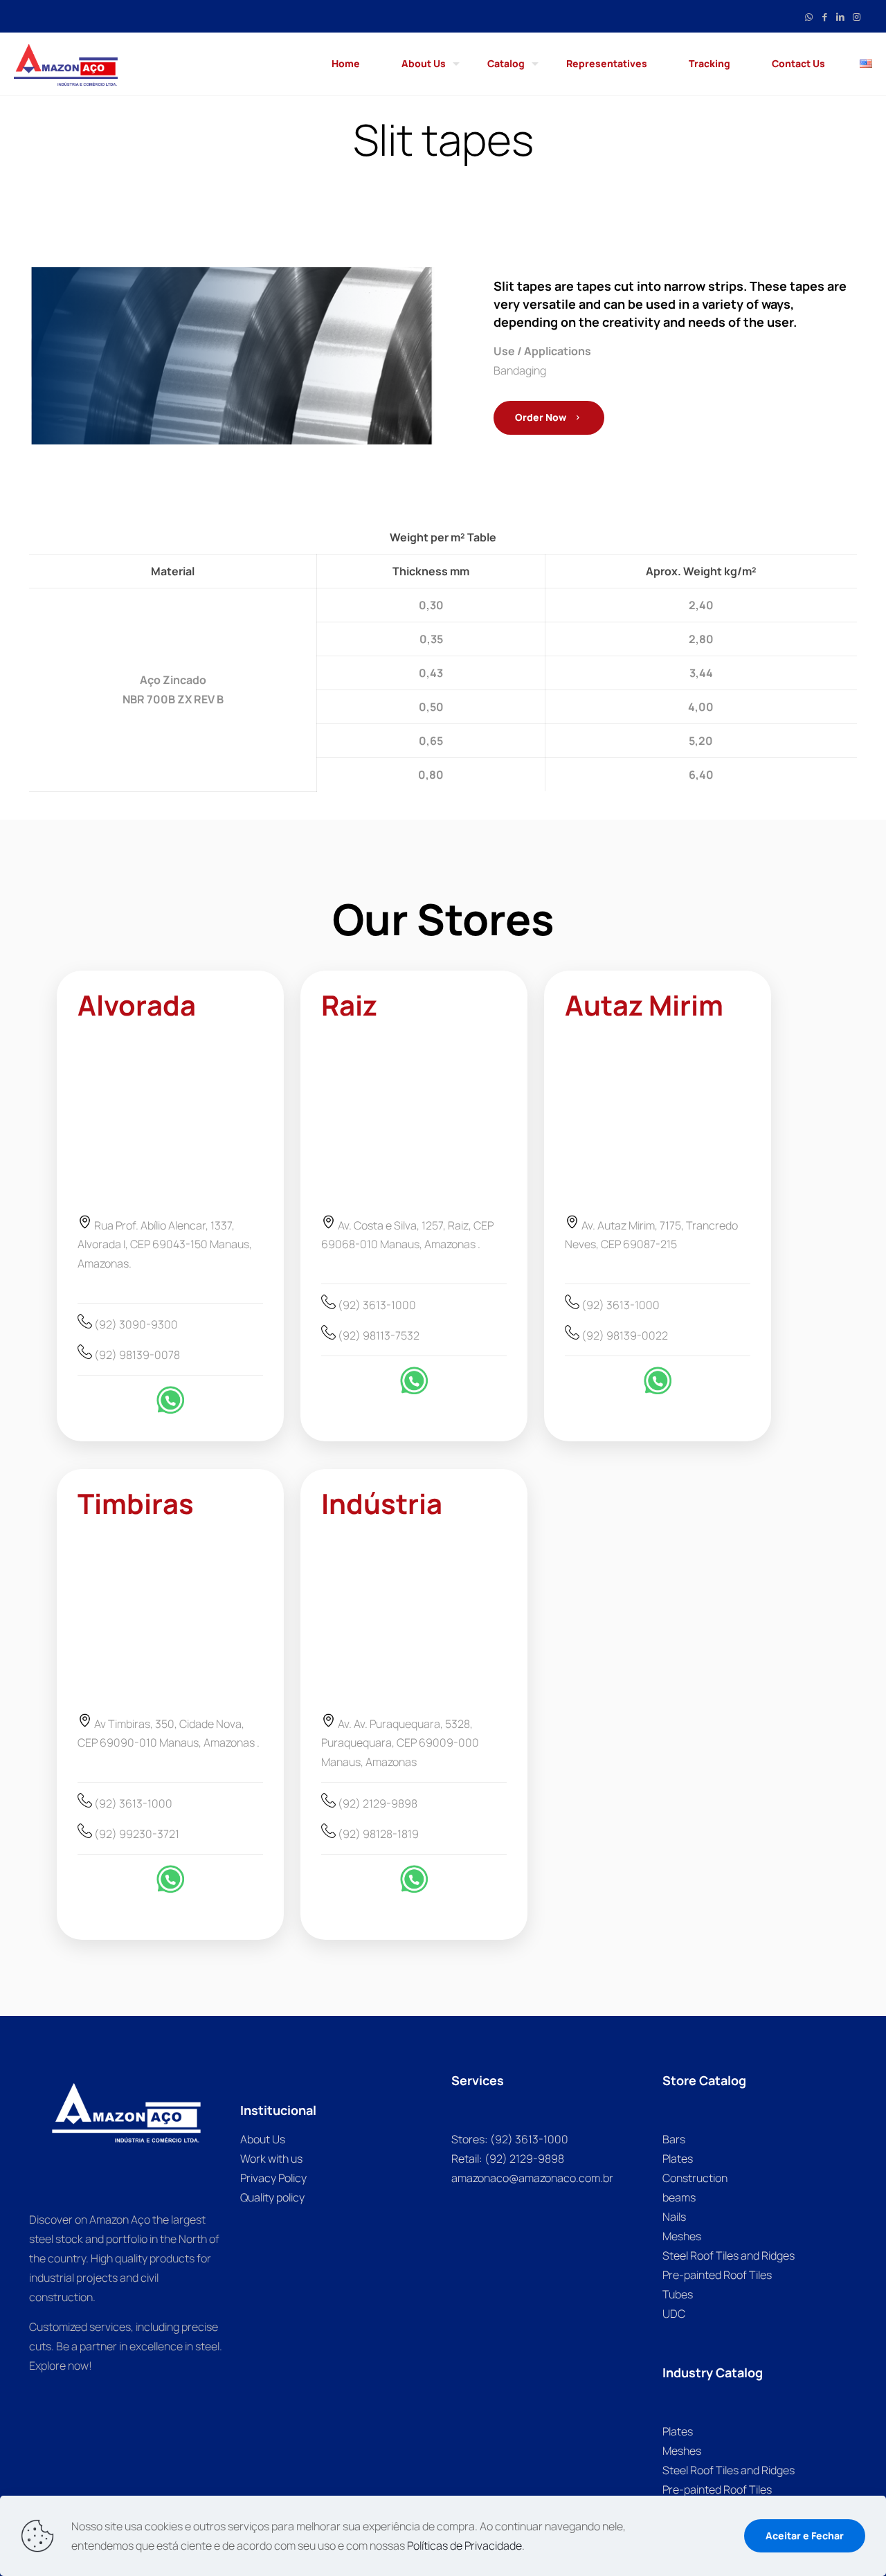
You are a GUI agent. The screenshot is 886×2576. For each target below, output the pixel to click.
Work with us (271, 2159)
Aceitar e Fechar (805, 2536)
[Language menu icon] (866, 64)
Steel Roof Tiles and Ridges (729, 2255)
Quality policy (272, 2197)
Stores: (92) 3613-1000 (510, 2139)
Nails (674, 2217)
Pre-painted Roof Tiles (717, 2275)
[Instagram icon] (857, 16)
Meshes (682, 2236)
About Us (263, 2139)
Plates (678, 2159)
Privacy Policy (273, 2178)
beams (679, 2197)
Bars (674, 2139)
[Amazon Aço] (66, 64)
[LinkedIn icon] (841, 16)
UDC (674, 2314)
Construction (695, 2178)
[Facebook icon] (825, 16)
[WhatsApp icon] (809, 16)
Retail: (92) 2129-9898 (508, 2159)
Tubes (678, 2294)
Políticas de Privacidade (464, 2546)
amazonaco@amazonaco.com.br (532, 2178)
